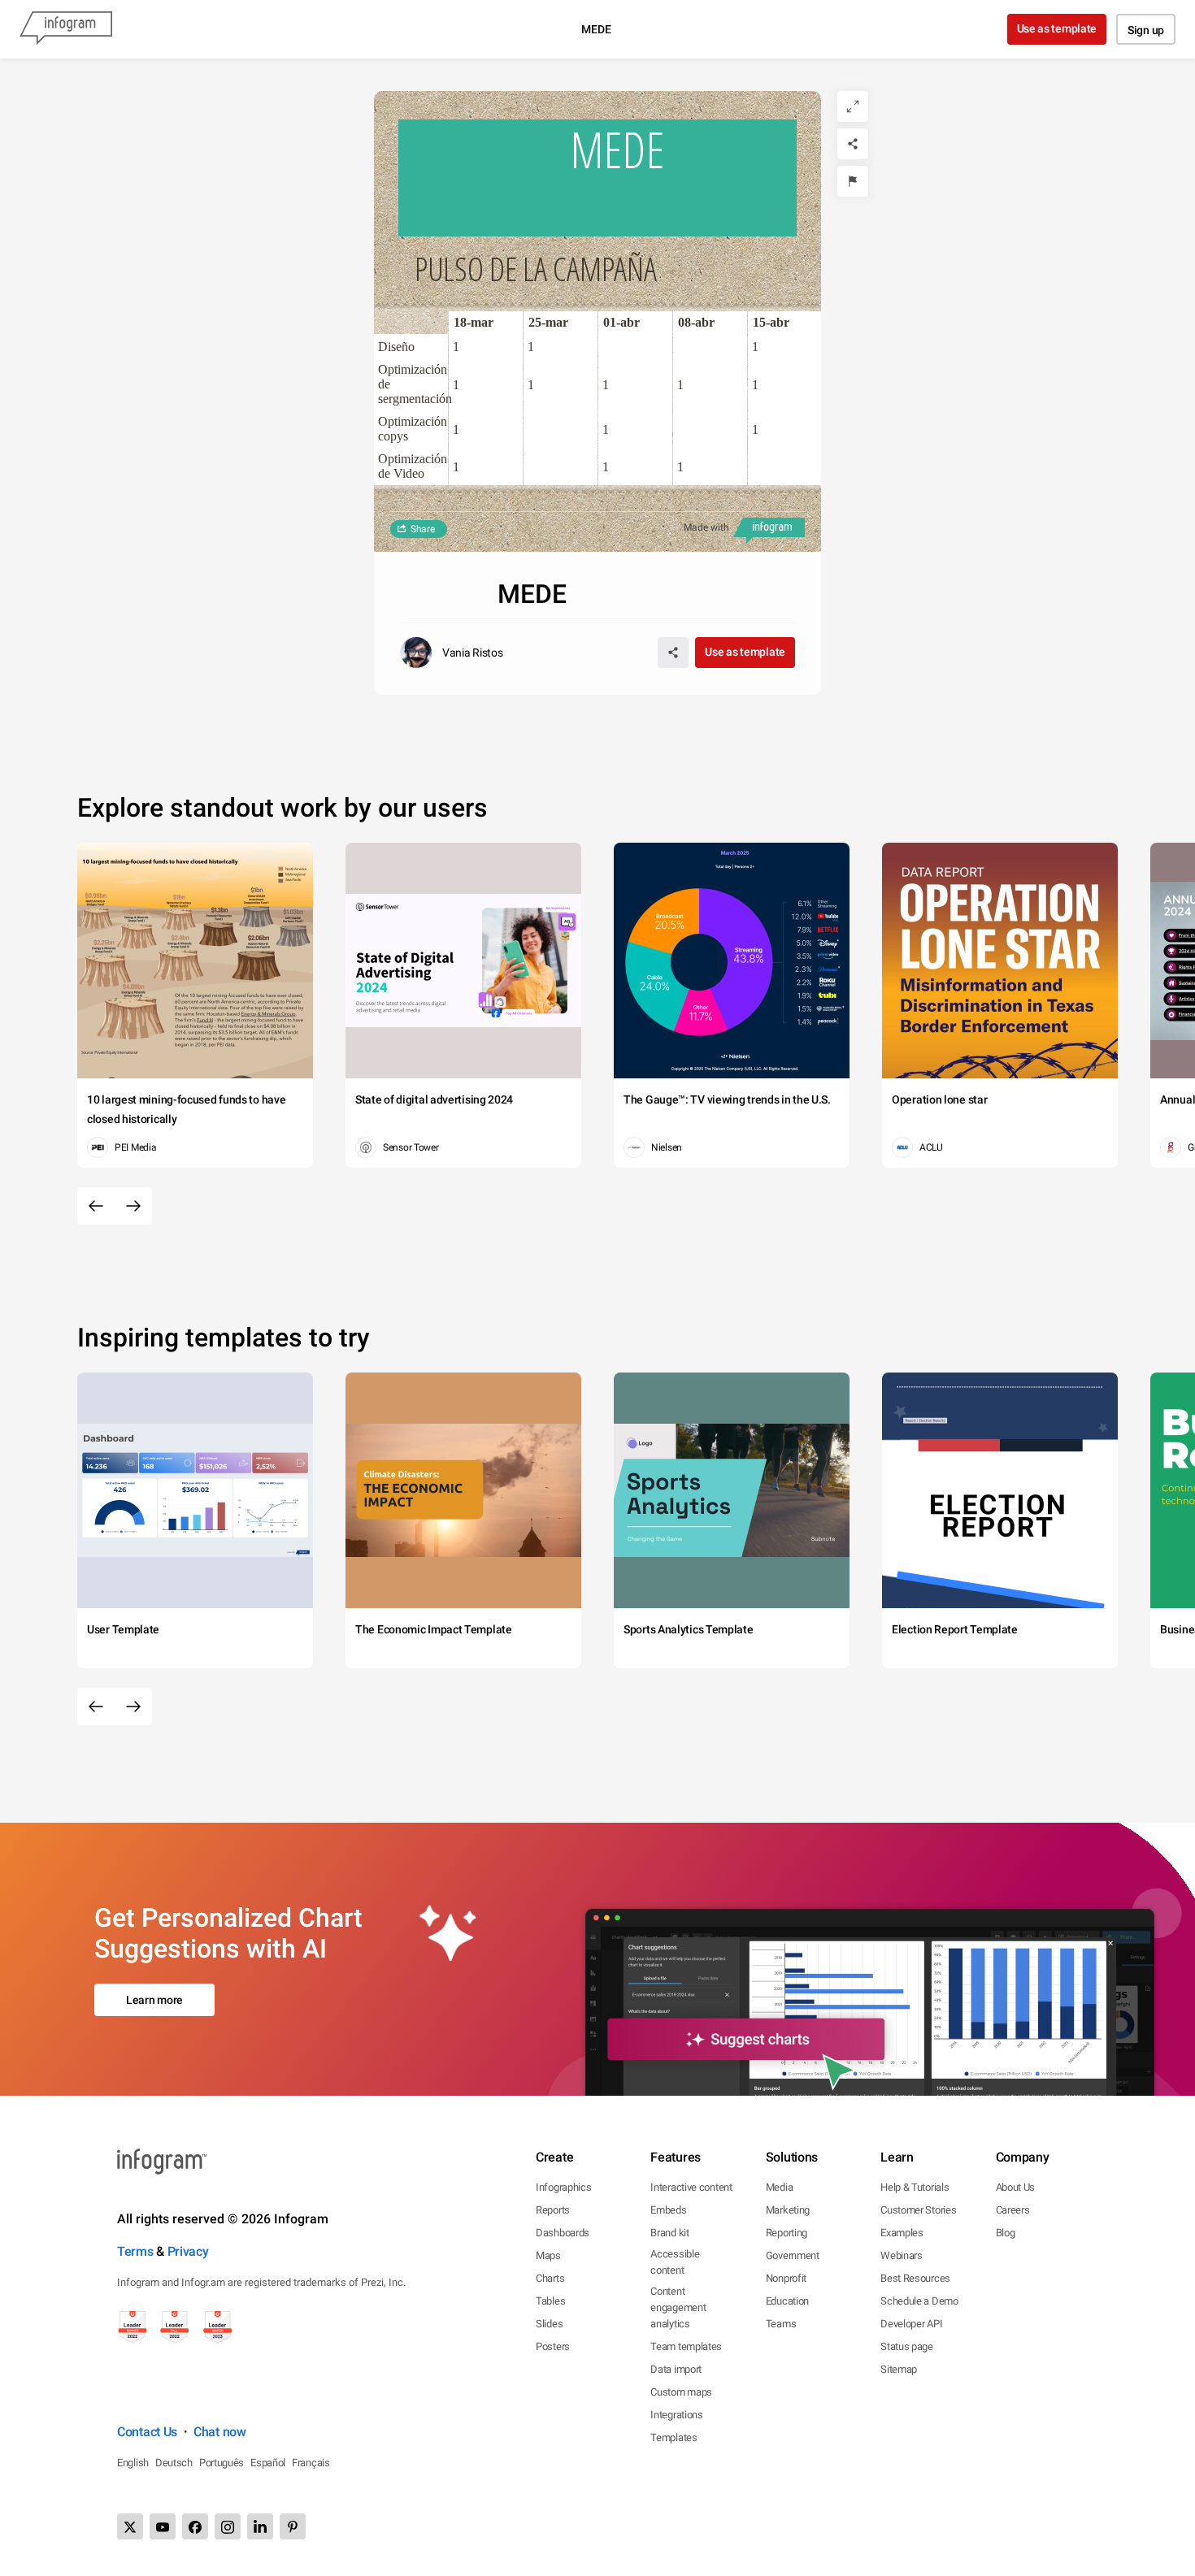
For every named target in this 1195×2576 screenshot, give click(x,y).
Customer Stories (918, 2210)
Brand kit (669, 2233)
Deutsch (174, 2463)
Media (780, 2187)
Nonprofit (786, 2278)
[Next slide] (133, 1206)
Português (222, 2463)
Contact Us (147, 2432)
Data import (676, 2369)
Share (423, 529)
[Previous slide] (96, 1206)
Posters (553, 2346)
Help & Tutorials (915, 2187)
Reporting (787, 2233)
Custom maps (681, 2392)
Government (793, 2255)
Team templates (686, 2346)
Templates (674, 2437)
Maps (548, 2255)
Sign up (1146, 30)
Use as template (1057, 28)
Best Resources (915, 2278)
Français (311, 2463)
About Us (1016, 2187)
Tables (550, 2301)
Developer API (911, 2324)
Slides (549, 2324)
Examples (902, 2233)
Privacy (188, 2251)
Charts (550, 2278)
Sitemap (899, 2369)
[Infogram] (66, 29)
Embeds (668, 2210)
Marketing (788, 2210)
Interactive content (691, 2187)
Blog (1006, 2233)
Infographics (563, 2187)
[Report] (853, 181)
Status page (907, 2346)
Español (268, 2463)
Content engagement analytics (678, 2307)
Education (787, 2301)
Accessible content (675, 2262)
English (133, 2463)
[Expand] (853, 106)
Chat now (220, 2432)
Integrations (676, 2415)
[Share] (853, 144)
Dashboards (563, 2233)
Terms (135, 2251)
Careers (1013, 2210)
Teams (781, 2324)
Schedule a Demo (919, 2301)
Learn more (154, 2000)
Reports (553, 2210)
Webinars (902, 2255)
